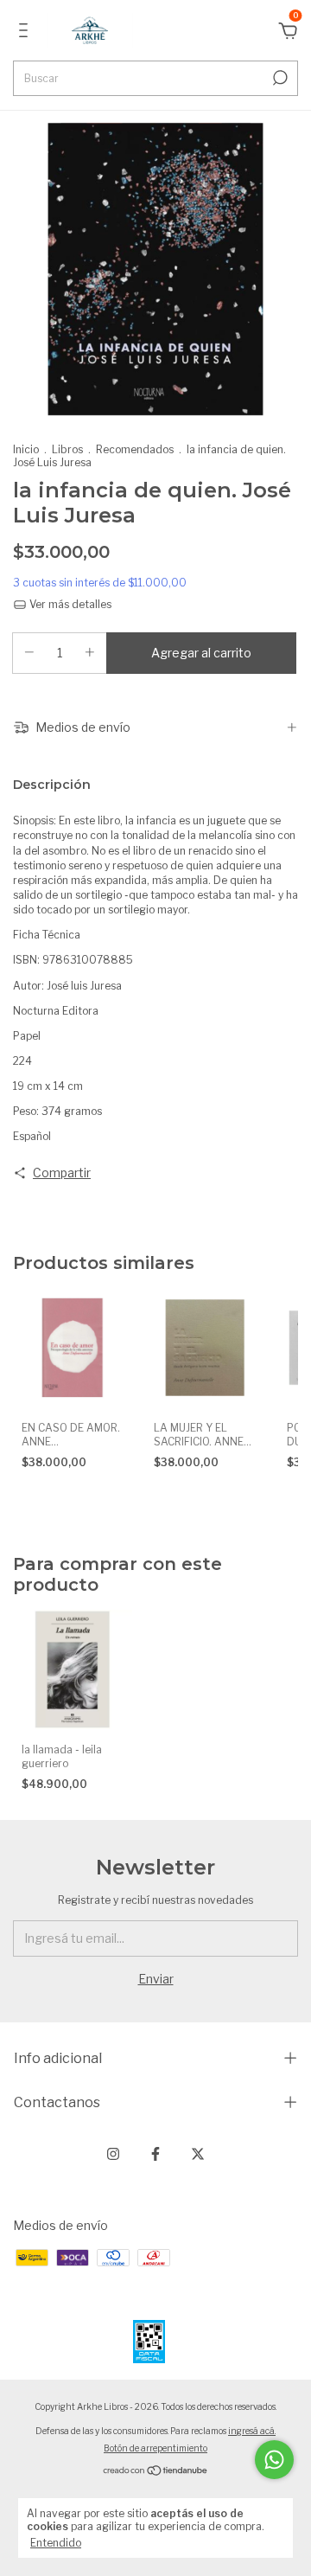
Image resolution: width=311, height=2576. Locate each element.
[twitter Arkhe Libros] (198, 2154)
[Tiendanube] (156, 2472)
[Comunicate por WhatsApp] (274, 2460)
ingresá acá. (252, 2431)
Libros (67, 449)
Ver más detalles (69, 604)
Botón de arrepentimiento (155, 2448)
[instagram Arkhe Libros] (113, 2154)
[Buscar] (279, 78)
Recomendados (135, 449)
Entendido (56, 2543)
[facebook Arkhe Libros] (155, 2154)
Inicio (26, 449)
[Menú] (26, 32)
